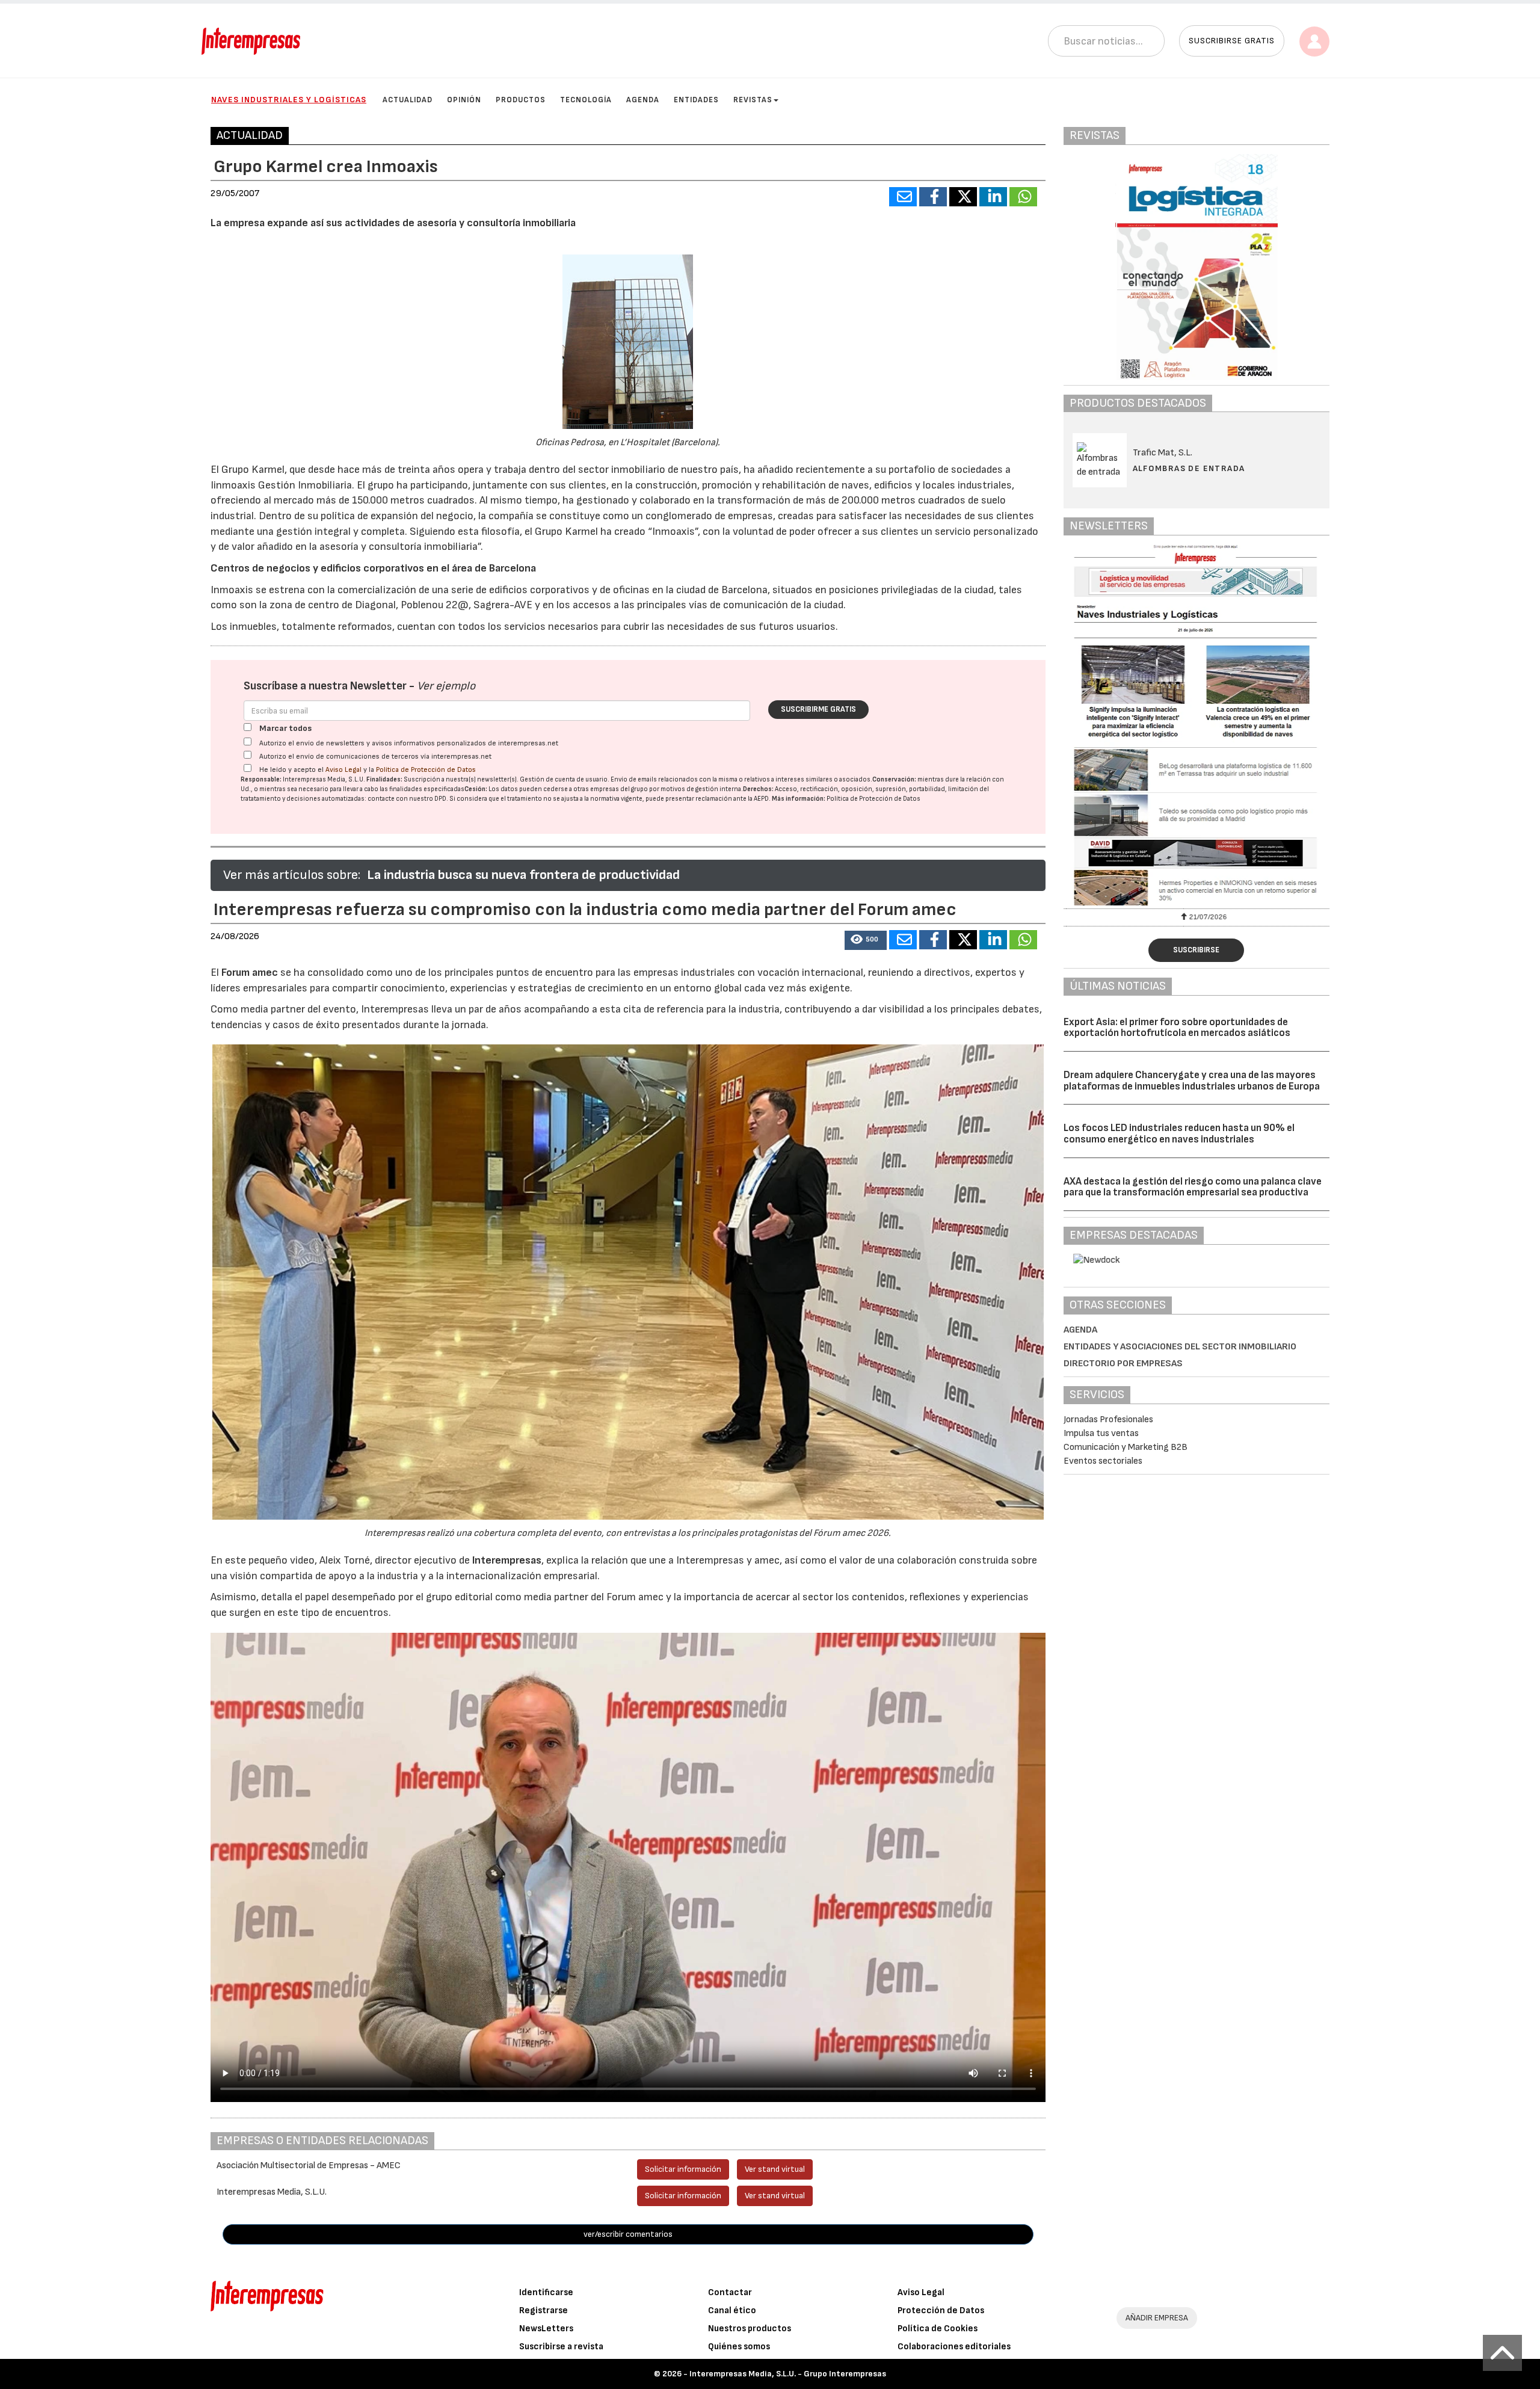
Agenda (643, 100)
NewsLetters (546, 2329)
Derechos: (758, 789)
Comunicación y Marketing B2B (1126, 1447)
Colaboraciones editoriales (954, 2347)
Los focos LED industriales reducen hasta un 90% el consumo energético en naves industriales (1179, 1134)
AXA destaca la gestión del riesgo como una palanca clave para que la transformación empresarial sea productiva (1193, 1187)
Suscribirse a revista (561, 2347)
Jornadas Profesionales (1108, 1420)
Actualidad (408, 100)
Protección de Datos (941, 2310)
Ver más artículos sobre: (292, 875)
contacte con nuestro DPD (407, 799)
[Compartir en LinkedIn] (993, 197)
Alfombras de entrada (1189, 468)
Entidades (696, 100)
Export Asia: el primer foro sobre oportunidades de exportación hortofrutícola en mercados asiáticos (1177, 1028)
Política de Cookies (938, 2329)
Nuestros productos (750, 2329)
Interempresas (507, 1560)
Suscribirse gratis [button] (1232, 41)
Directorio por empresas (1123, 1364)
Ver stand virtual (775, 2169)
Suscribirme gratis (818, 709)
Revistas (753, 100)
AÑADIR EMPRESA (1157, 2318)
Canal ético (732, 2310)
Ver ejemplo (446, 686)
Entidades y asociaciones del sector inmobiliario (1180, 1347)
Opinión (464, 100)
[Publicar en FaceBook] (933, 197)
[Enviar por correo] (903, 197)
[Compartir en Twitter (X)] (963, 197)
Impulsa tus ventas (1101, 1433)
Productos (521, 100)
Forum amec (248, 973)
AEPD (761, 799)
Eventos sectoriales (1103, 1461)
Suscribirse (1196, 950)
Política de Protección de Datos (426, 770)
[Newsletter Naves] (1197, 725)
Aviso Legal (343, 770)
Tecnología (586, 100)
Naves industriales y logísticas (289, 100)
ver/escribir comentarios (628, 2234)
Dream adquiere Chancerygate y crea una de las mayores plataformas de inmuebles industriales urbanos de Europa (1192, 1081)
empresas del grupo (619, 789)
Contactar (730, 2292)
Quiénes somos (739, 2347)
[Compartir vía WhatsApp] (1023, 197)
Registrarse (544, 2310)
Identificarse (546, 2292)
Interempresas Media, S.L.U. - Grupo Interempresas (788, 2374)
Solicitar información (683, 2169)
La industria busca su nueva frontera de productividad (523, 875)
